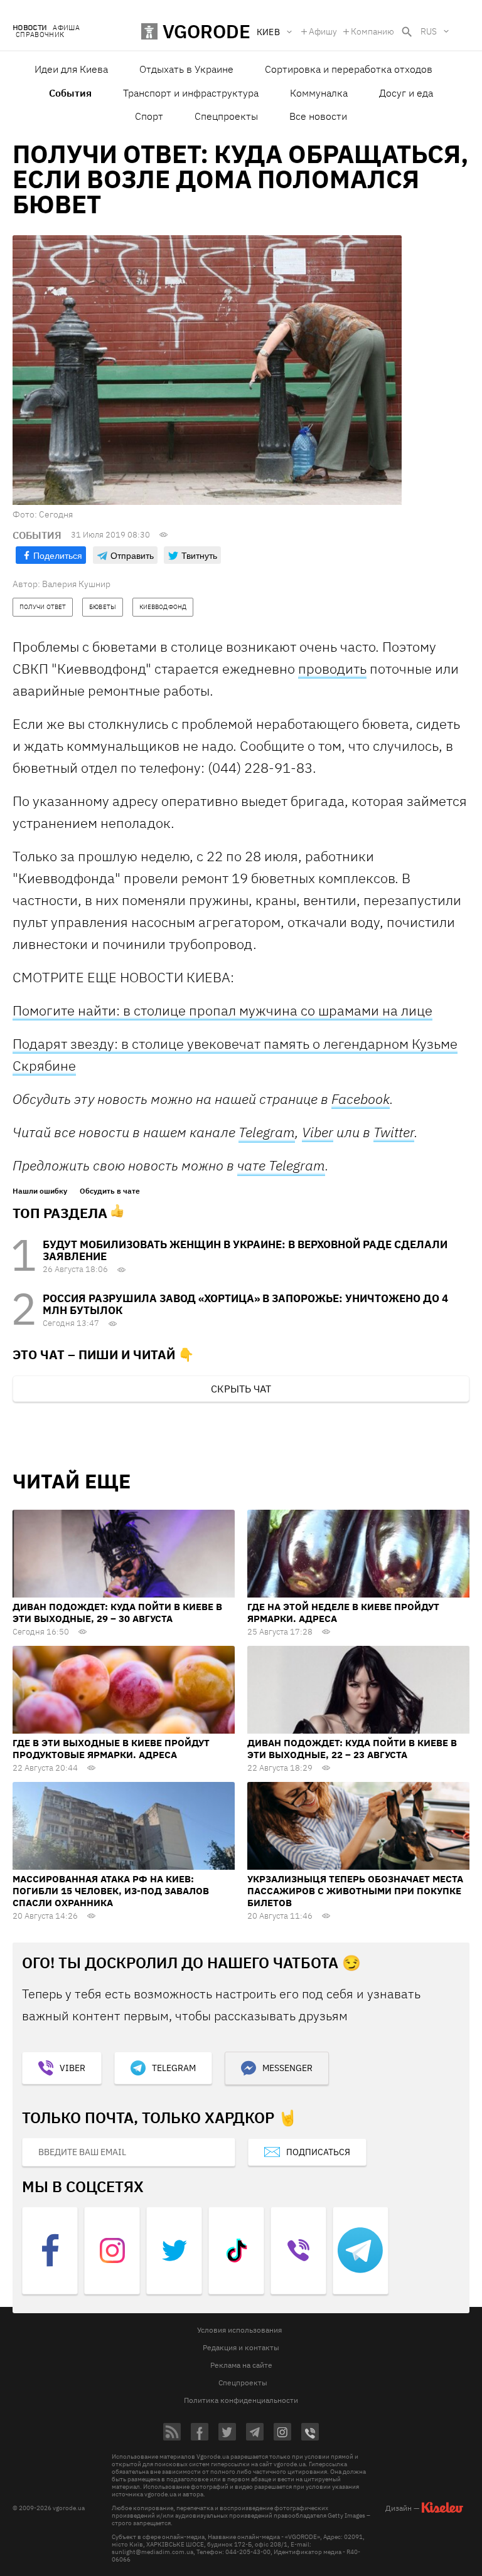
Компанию (372, 31)
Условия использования (239, 2330)
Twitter (394, 1132)
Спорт (149, 116)
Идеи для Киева (71, 69)
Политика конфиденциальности (241, 2400)
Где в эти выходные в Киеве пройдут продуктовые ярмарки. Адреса (111, 1749)
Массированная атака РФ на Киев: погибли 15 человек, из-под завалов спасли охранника (111, 1891)
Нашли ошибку (40, 1191)
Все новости (318, 116)
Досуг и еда (406, 93)
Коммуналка (319, 93)
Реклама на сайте (241, 2365)
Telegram (267, 1132)
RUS (429, 31)
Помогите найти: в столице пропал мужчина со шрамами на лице (222, 1010)
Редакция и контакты (241, 2347)
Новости (29, 28)
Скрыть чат (241, 1389)
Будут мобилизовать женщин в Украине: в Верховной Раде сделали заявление (245, 1250)
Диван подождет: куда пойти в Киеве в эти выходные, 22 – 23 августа (352, 1749)
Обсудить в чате (110, 1191)
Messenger (287, 2068)
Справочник (40, 35)
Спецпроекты (226, 116)
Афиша (66, 28)
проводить (332, 668)
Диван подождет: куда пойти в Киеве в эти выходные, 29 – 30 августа (117, 1613)
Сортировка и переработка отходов (349, 69)
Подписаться (318, 2152)
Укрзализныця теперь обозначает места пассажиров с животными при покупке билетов (355, 1891)
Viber (318, 1132)
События (70, 93)
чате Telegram (281, 1165)
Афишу (323, 31)
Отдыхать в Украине (186, 69)
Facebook (361, 1099)
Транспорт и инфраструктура (191, 93)
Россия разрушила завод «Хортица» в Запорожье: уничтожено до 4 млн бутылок (245, 1304)
